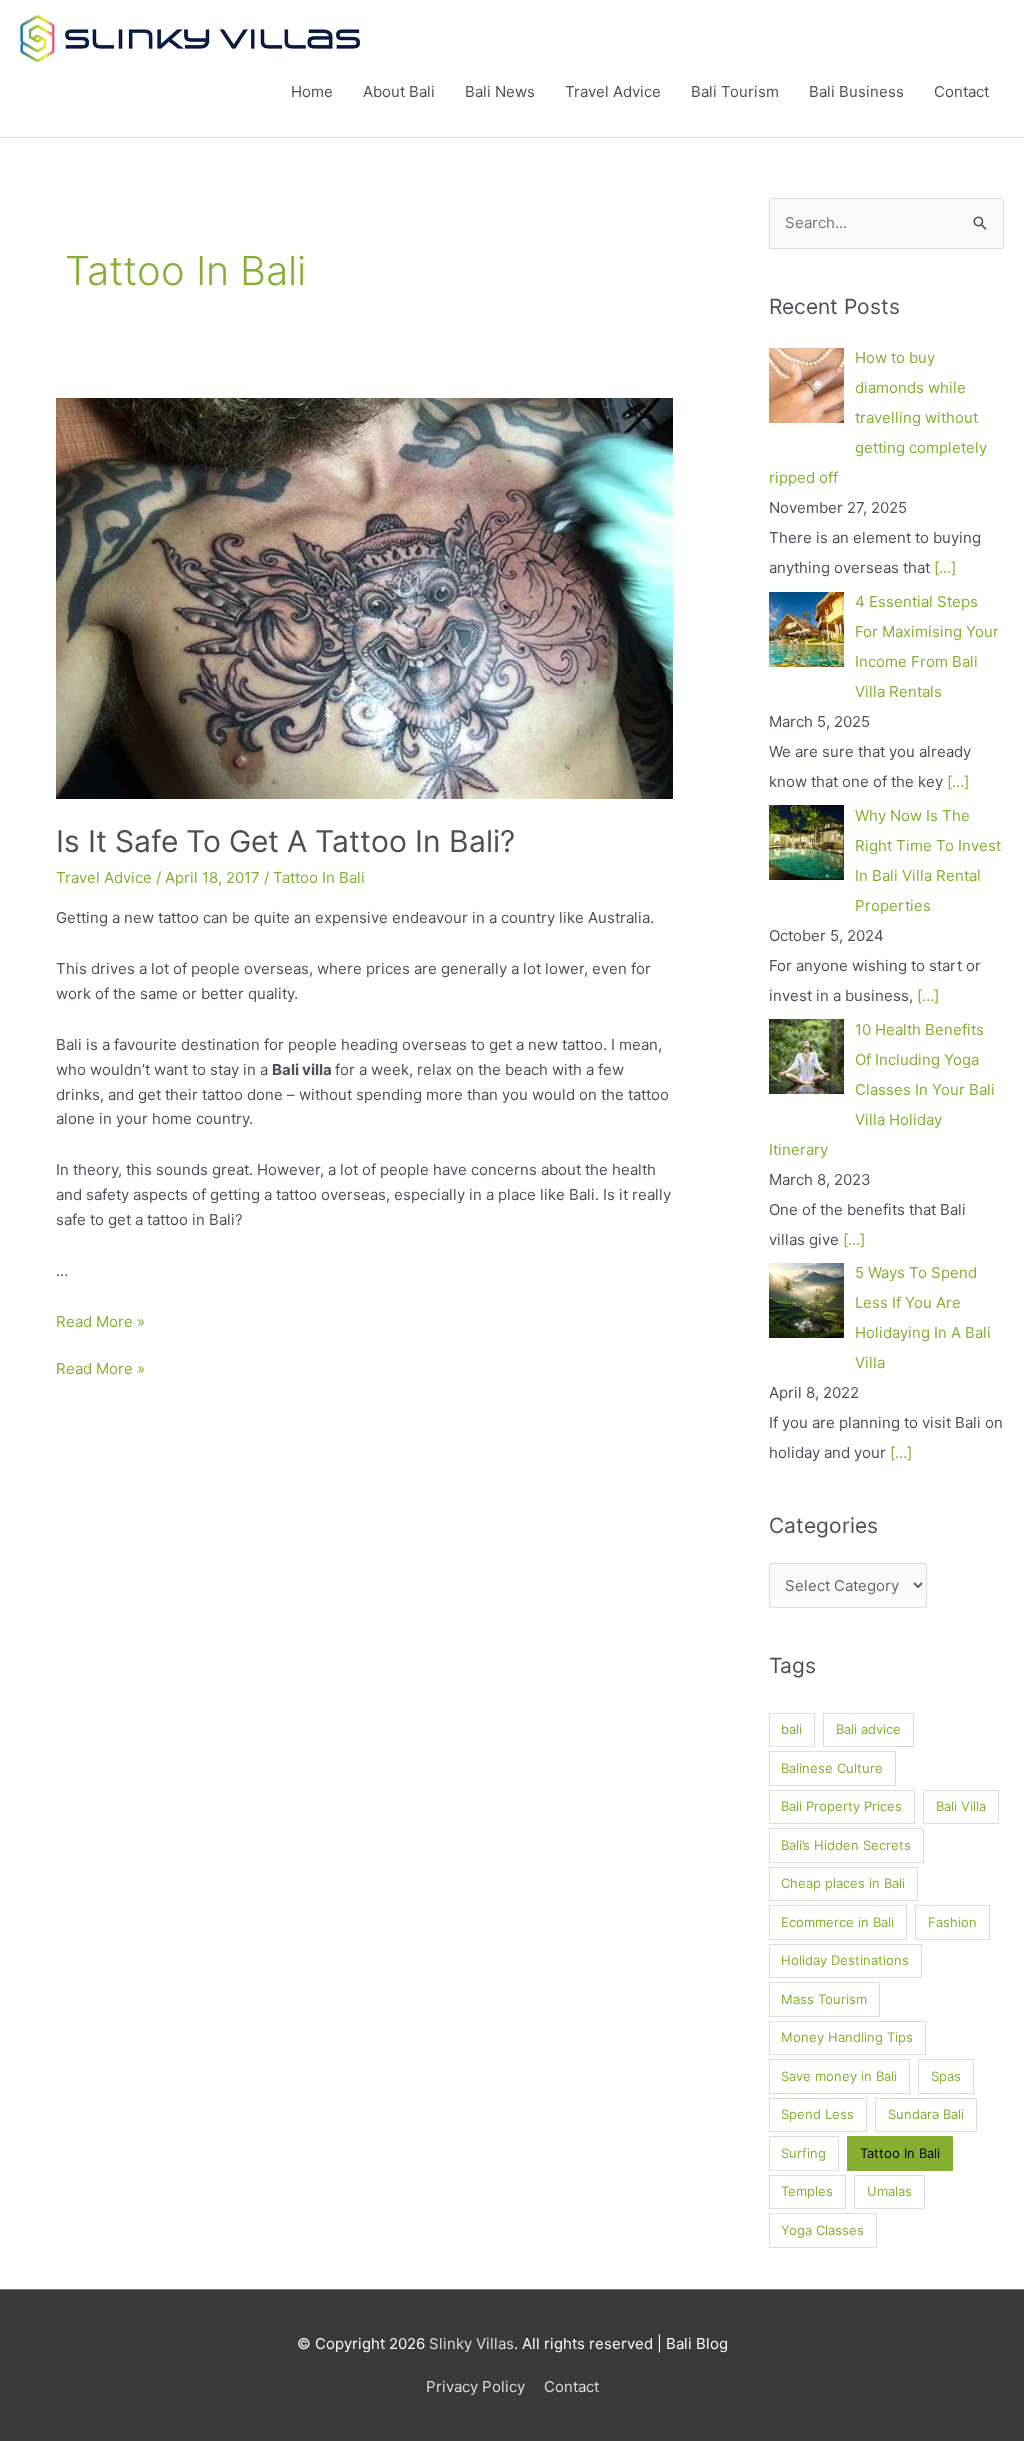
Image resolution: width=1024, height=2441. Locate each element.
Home (312, 91)
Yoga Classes (822, 2230)
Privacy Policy (475, 2386)
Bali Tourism (735, 91)
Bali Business (856, 91)
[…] (945, 567)
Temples (807, 2191)
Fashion (952, 1922)
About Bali (399, 91)
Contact (961, 91)
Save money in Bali (839, 2076)
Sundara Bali (926, 2114)
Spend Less (817, 2114)
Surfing (803, 2153)
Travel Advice (613, 91)
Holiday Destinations (845, 1960)
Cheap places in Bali (843, 1883)
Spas (946, 2076)
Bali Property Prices (841, 1806)
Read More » (100, 1321)
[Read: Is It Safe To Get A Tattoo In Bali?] (364, 597)
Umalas (889, 2191)
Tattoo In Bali (319, 877)
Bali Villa (961, 1806)
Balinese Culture (832, 1768)
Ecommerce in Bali (837, 1922)
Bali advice (868, 1729)
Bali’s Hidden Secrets (846, 1845)
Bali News (500, 91)
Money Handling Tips (847, 2037)
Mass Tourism (824, 1999)
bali (791, 1729)
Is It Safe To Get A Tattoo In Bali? (285, 841)
